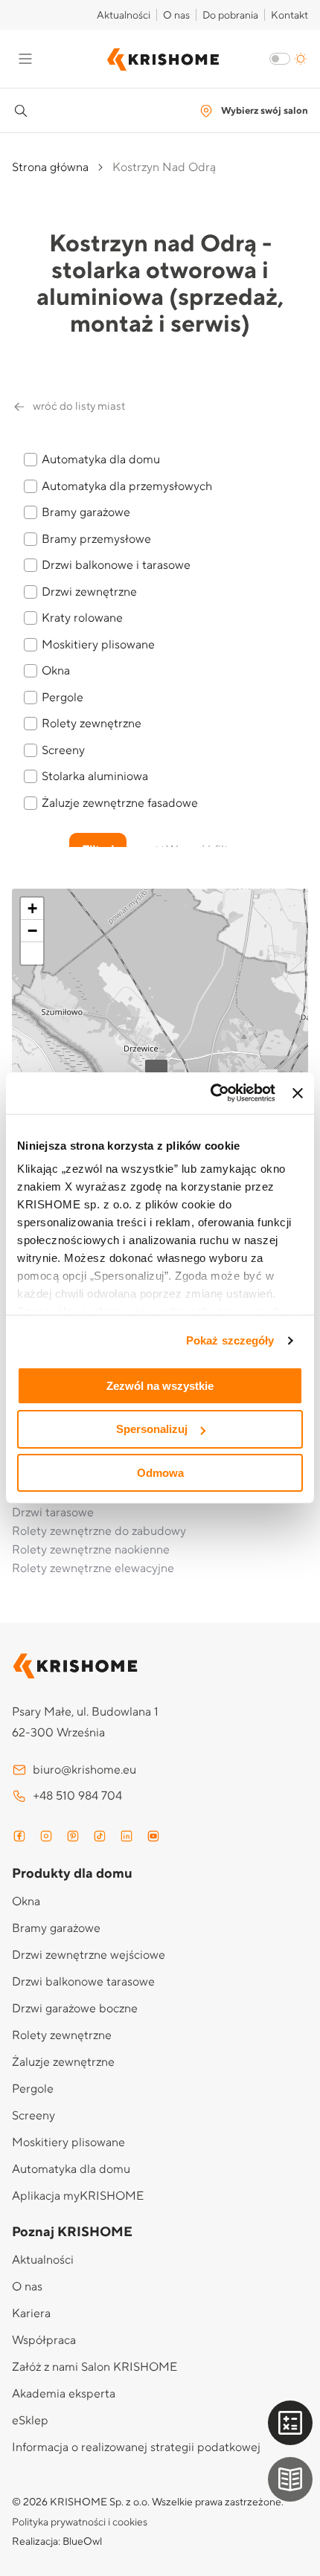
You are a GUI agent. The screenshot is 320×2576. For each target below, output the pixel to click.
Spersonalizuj (152, 1429)
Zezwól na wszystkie (160, 1385)
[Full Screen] (32, 953)
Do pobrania (230, 16)
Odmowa (160, 1473)
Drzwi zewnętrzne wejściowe (89, 1955)
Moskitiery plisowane (68, 2142)
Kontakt (289, 16)
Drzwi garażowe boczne (75, 2009)
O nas (176, 16)
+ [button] (32, 908)
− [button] (32, 931)
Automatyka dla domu (71, 2169)
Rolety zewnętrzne (62, 2035)
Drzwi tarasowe (53, 1513)
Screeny (33, 2116)
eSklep (30, 2421)
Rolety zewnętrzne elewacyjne (93, 1568)
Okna (26, 1902)
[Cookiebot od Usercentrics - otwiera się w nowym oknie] (211, 1093)
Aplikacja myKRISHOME (78, 2196)
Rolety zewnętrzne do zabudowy (99, 1531)
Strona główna (50, 167)
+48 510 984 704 (77, 1796)
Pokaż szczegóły (230, 1340)
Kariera (31, 2313)
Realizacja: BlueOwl (57, 2542)
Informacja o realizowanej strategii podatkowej (136, 2447)
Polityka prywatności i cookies (80, 2522)
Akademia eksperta (64, 2394)
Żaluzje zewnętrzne (63, 2062)
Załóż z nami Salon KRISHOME (95, 2367)
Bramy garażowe (56, 1928)
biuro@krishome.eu (84, 1770)
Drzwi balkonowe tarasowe (83, 1982)
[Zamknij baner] (298, 1093)
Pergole (33, 2089)
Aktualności (124, 16)
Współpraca (44, 2340)
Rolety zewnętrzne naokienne (91, 1550)
